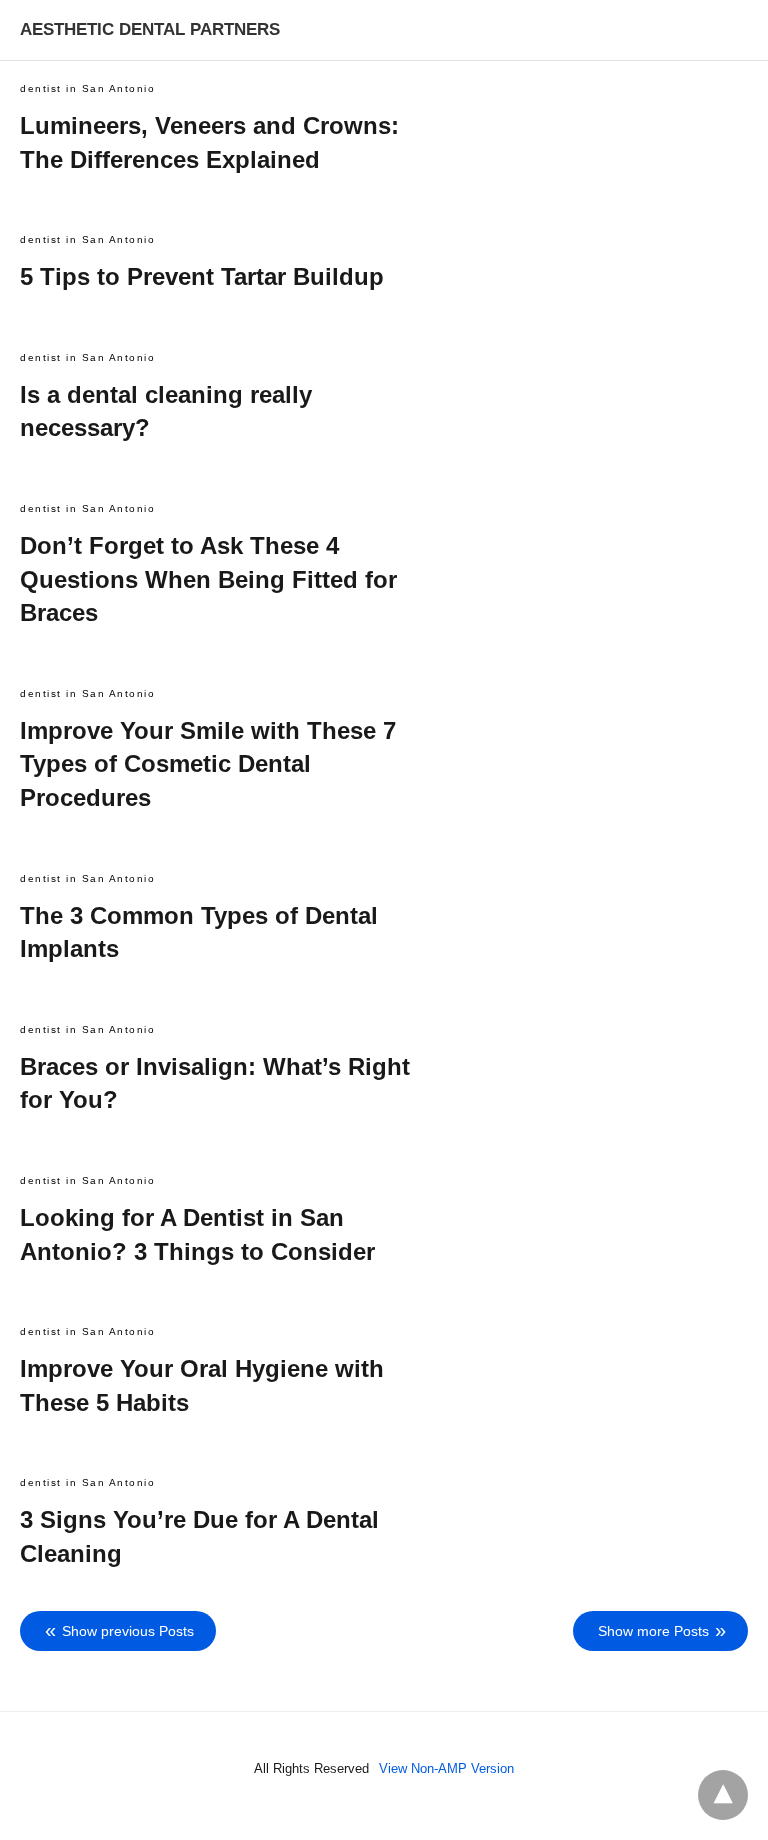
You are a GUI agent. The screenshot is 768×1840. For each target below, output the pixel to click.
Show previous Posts (128, 1631)
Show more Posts (653, 1631)
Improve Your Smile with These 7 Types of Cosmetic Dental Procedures (208, 764)
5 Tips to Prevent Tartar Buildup (202, 276)
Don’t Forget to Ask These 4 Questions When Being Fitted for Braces (208, 579)
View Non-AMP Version (446, 1768)
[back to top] (723, 1795)
